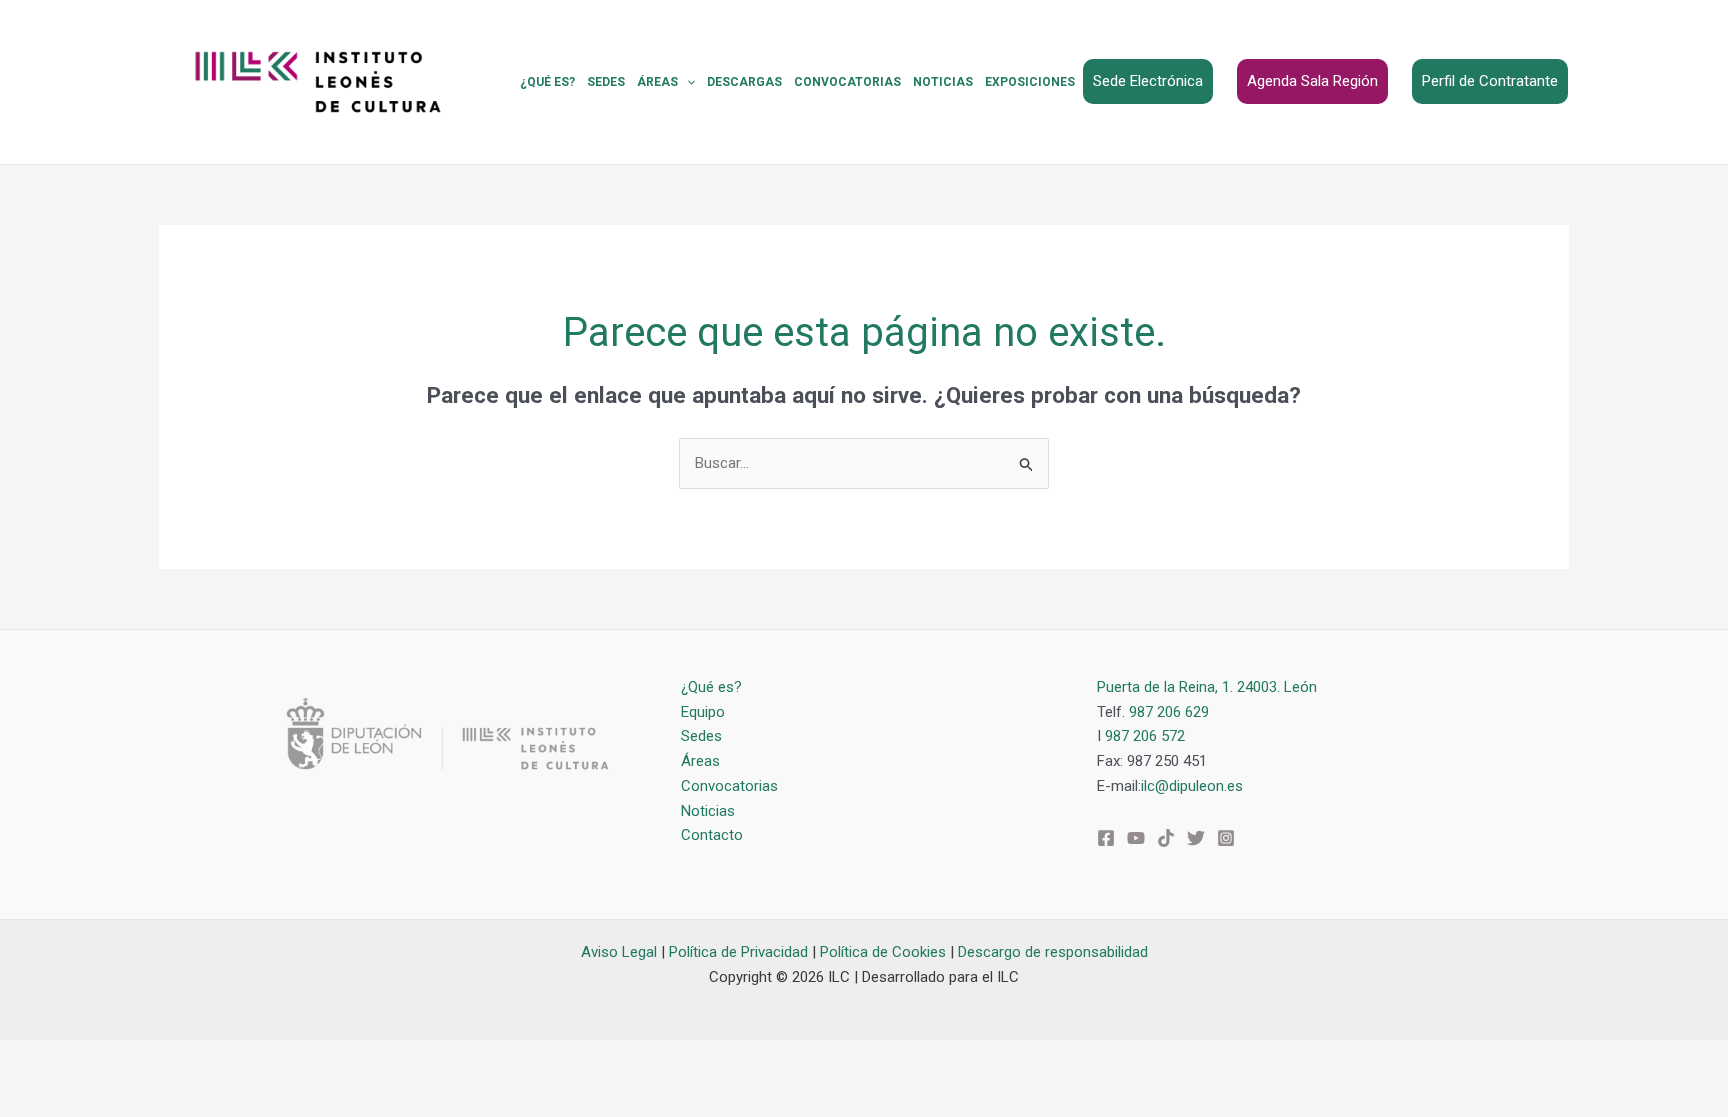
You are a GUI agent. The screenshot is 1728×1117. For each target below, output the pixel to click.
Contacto (712, 835)
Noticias (943, 82)
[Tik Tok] (1166, 838)
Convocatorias (847, 82)
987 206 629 (1169, 712)
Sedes (606, 82)
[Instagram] (1226, 838)
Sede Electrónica (1148, 81)
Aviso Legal (619, 952)
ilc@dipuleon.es (1192, 786)
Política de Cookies (883, 952)
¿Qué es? (547, 82)
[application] (686, 82)
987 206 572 (1145, 736)
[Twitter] (1196, 838)
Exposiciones (1030, 82)
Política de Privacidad (738, 952)
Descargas (744, 82)
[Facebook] (1106, 838)
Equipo (703, 712)
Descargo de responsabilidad (1053, 952)
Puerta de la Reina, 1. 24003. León (1207, 687)
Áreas (657, 82)
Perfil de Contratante (1490, 81)
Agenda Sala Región (1312, 81)
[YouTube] (1136, 838)
